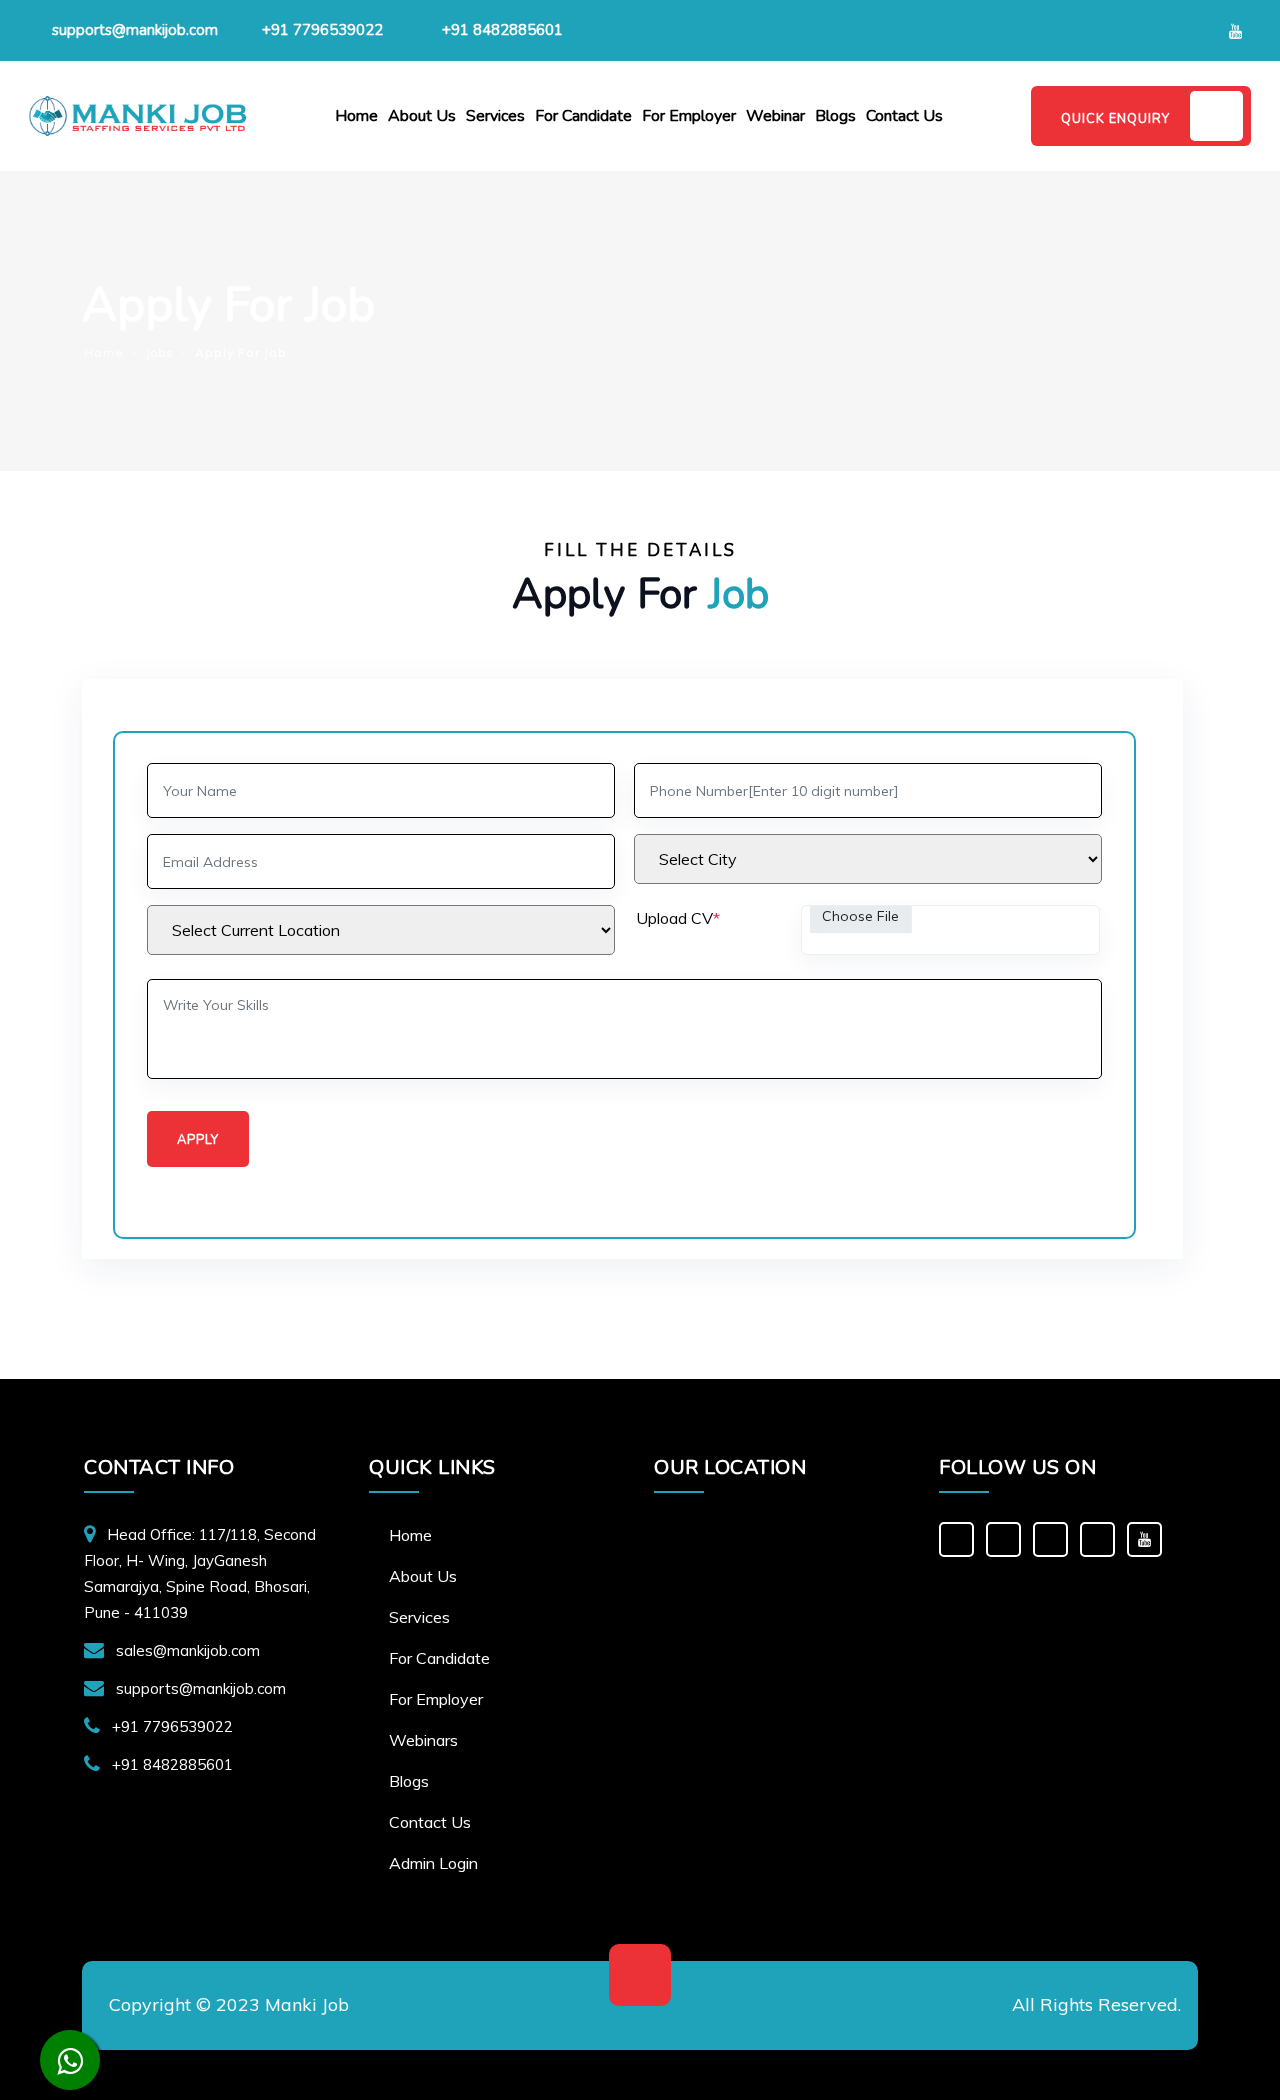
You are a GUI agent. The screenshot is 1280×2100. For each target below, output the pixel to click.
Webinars (423, 1740)
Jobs (159, 352)
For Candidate (583, 116)
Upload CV (678, 918)
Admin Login (433, 1863)
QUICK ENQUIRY (1115, 119)
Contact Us (904, 116)
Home (356, 116)
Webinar (775, 116)
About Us (422, 116)
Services (495, 116)
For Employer (689, 116)
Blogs (835, 116)
